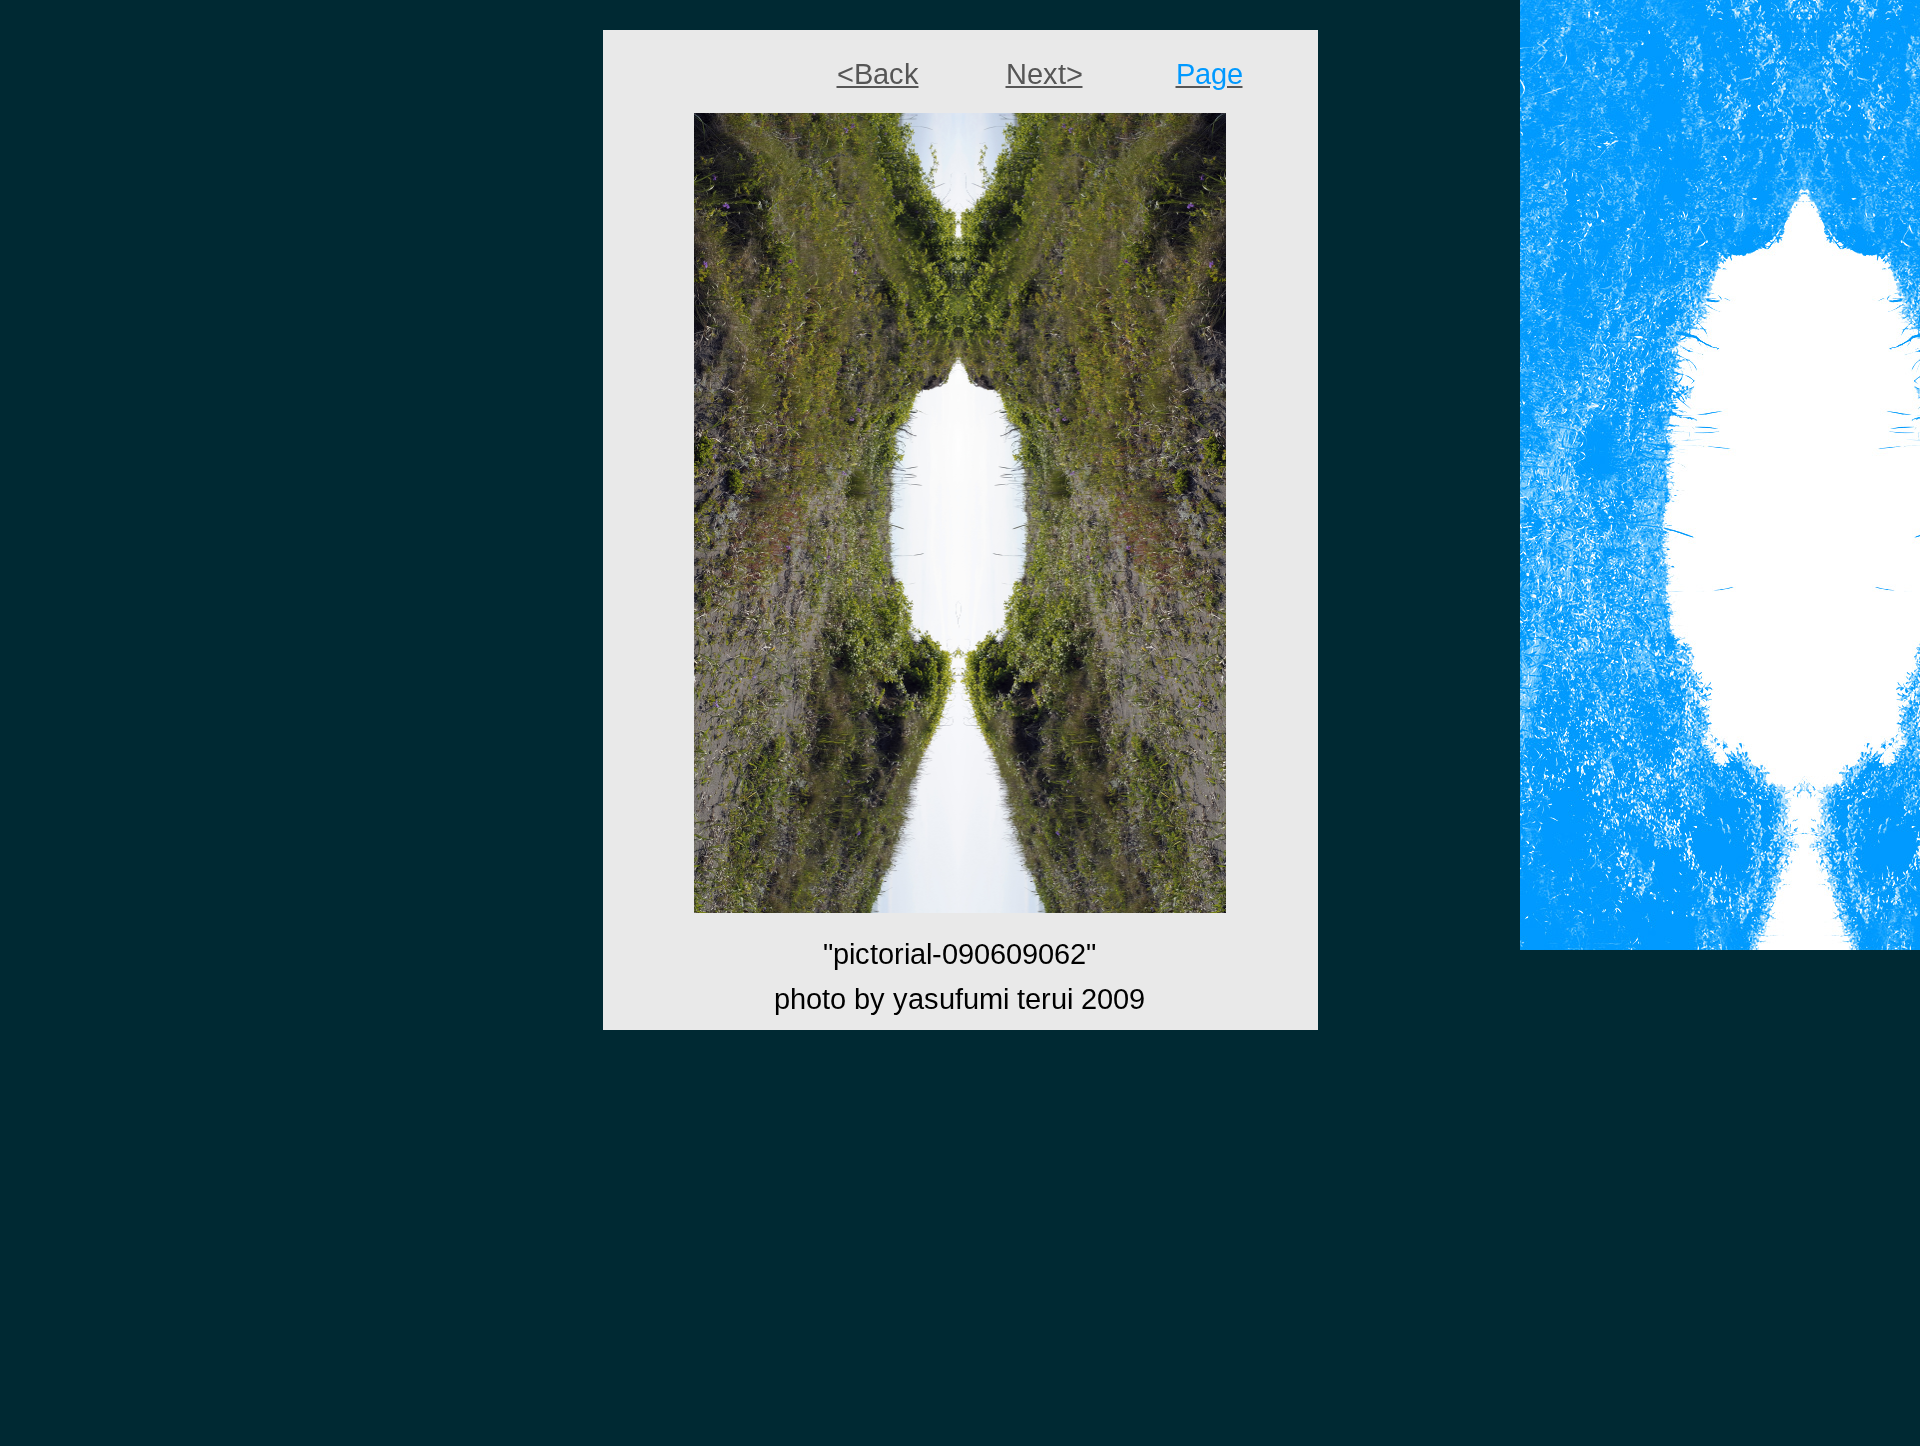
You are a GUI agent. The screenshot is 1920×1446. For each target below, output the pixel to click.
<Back (878, 73)
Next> (1044, 73)
